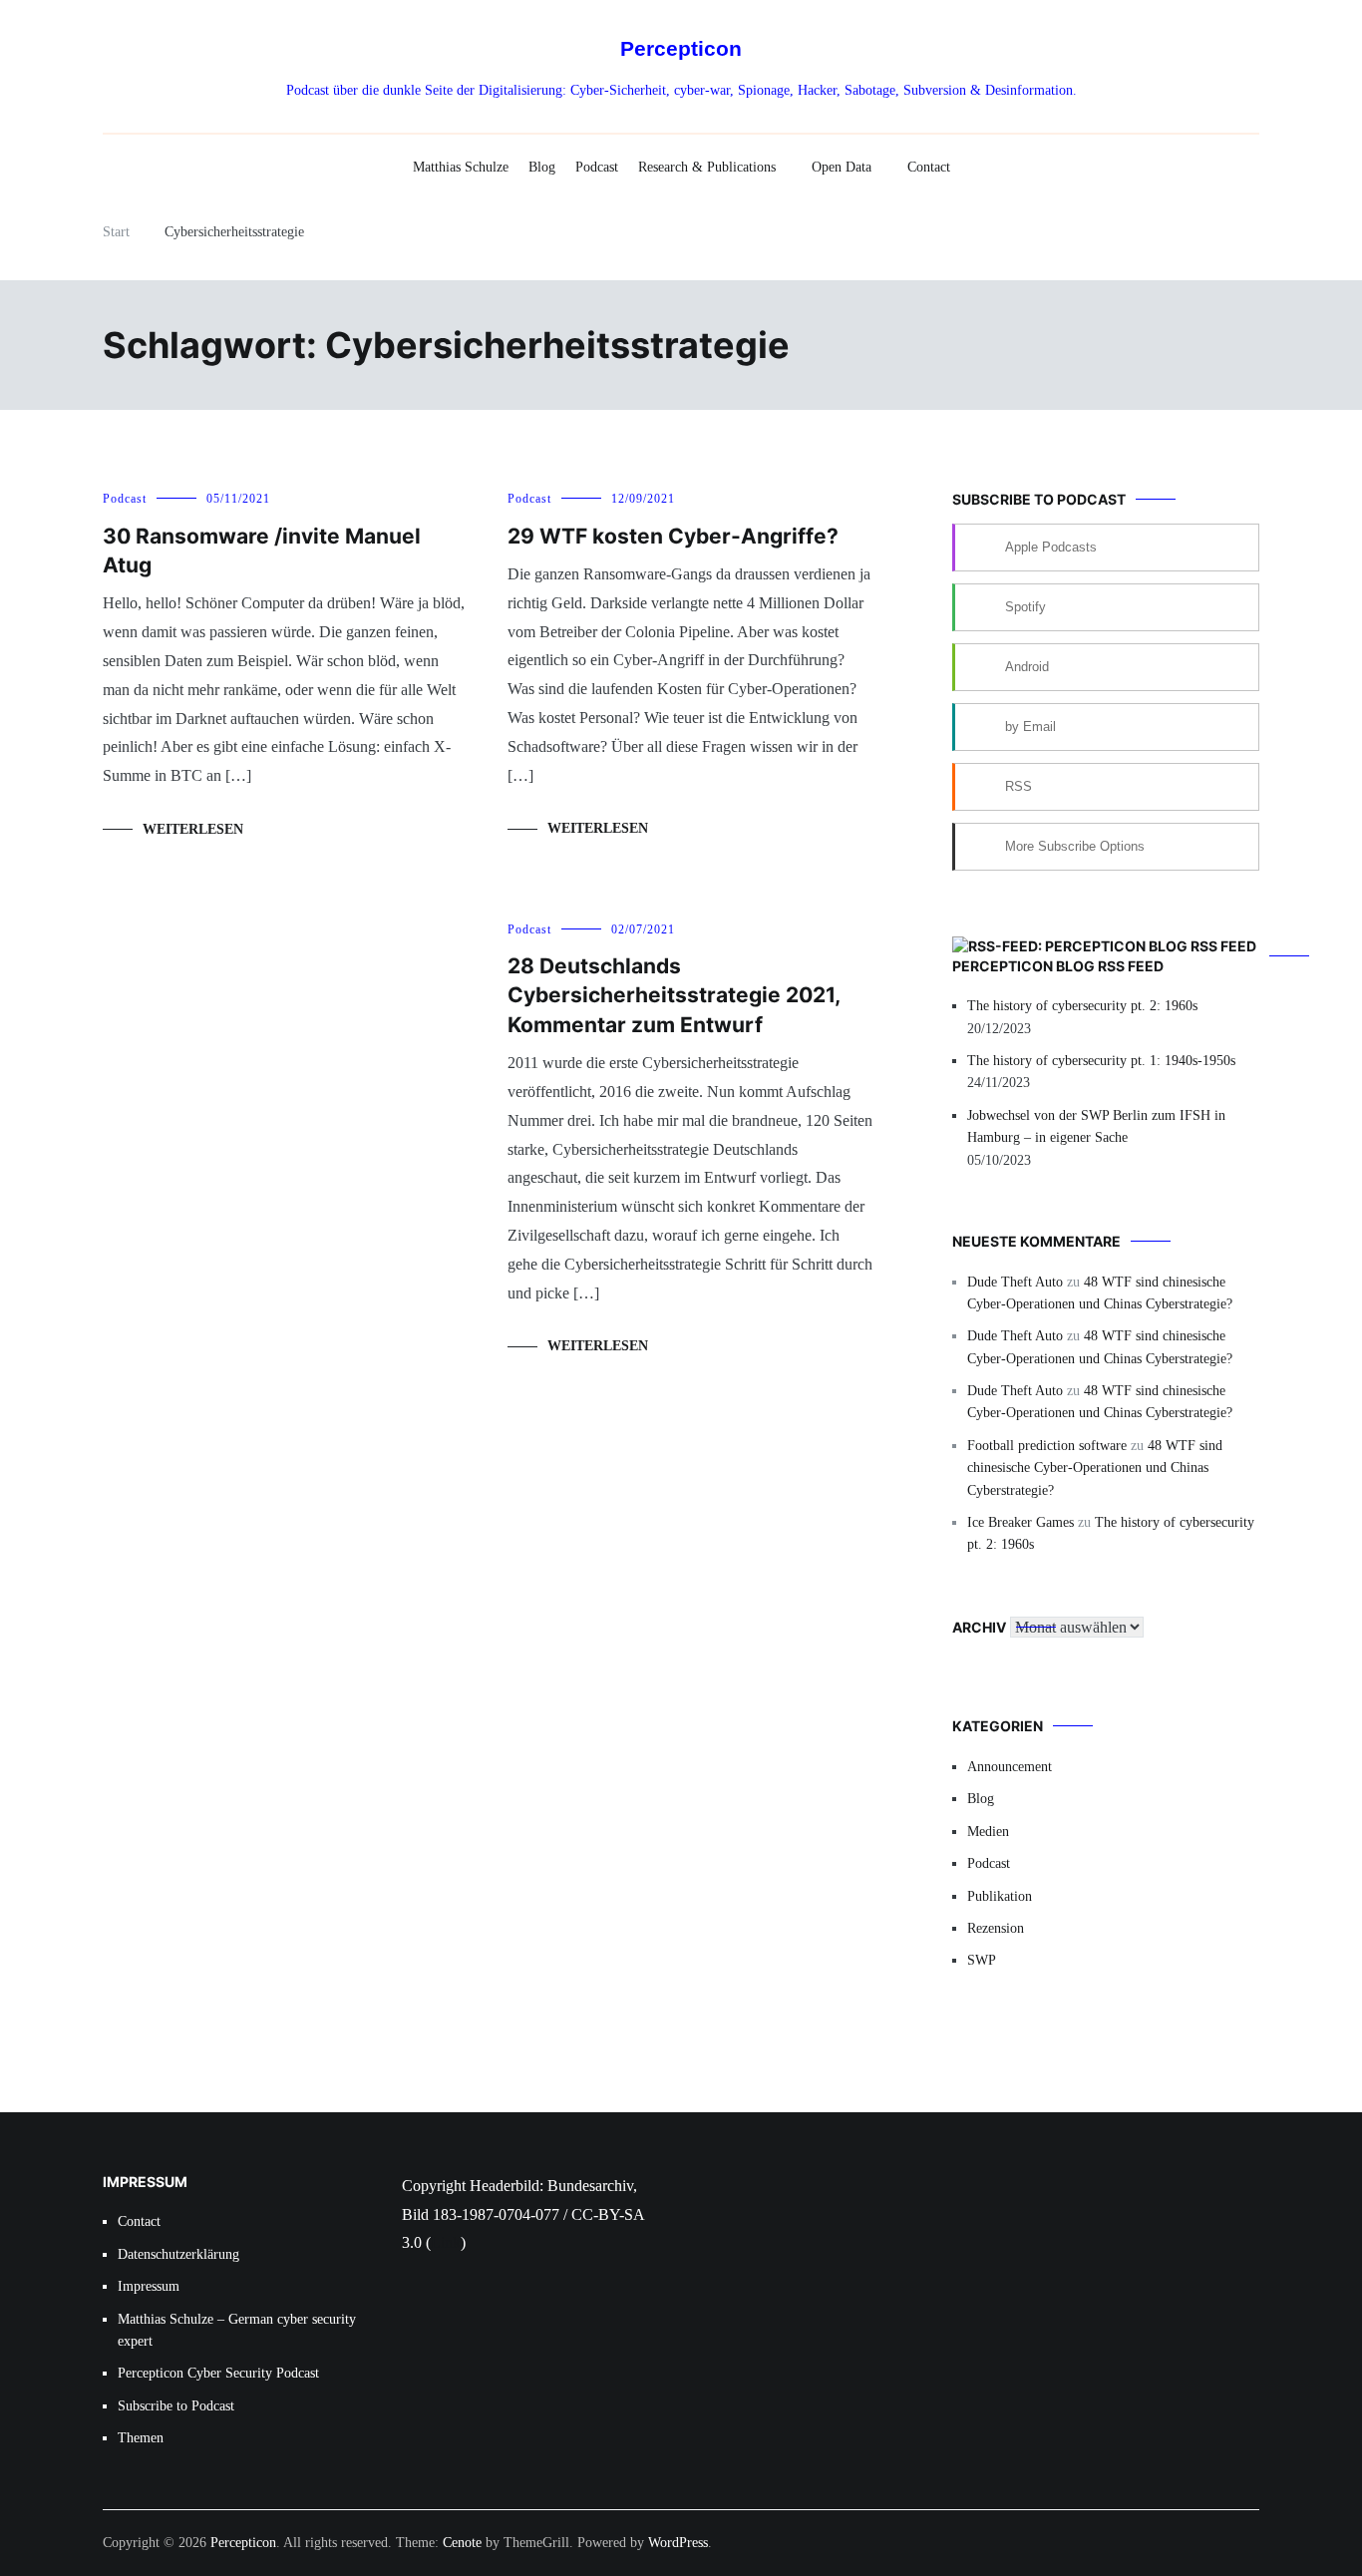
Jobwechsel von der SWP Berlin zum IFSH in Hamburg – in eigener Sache (1096, 1126)
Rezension (996, 1928)
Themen (141, 2438)
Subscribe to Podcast (176, 2406)
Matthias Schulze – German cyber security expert (237, 2330)
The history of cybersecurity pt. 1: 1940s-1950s (1101, 1061)
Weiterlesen (193, 829)
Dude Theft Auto (1015, 1282)
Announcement (1010, 1767)
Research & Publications (707, 167)
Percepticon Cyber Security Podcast (218, 2373)
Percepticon (681, 48)
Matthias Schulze (461, 167)
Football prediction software (1047, 1446)
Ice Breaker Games (1021, 1522)
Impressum (149, 2286)
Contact (929, 167)
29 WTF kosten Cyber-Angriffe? (673, 536)
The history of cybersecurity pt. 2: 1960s (1082, 1006)
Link (446, 2242)
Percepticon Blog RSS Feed (1058, 966)
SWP (982, 1960)
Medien (988, 1832)
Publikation (1000, 1896)
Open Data (842, 167)
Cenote (462, 2543)
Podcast (597, 167)
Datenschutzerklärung (178, 2254)
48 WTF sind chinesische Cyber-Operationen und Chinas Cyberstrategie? (1095, 1468)
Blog (542, 167)
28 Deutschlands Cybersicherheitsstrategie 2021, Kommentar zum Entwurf (674, 995)
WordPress (678, 2543)
